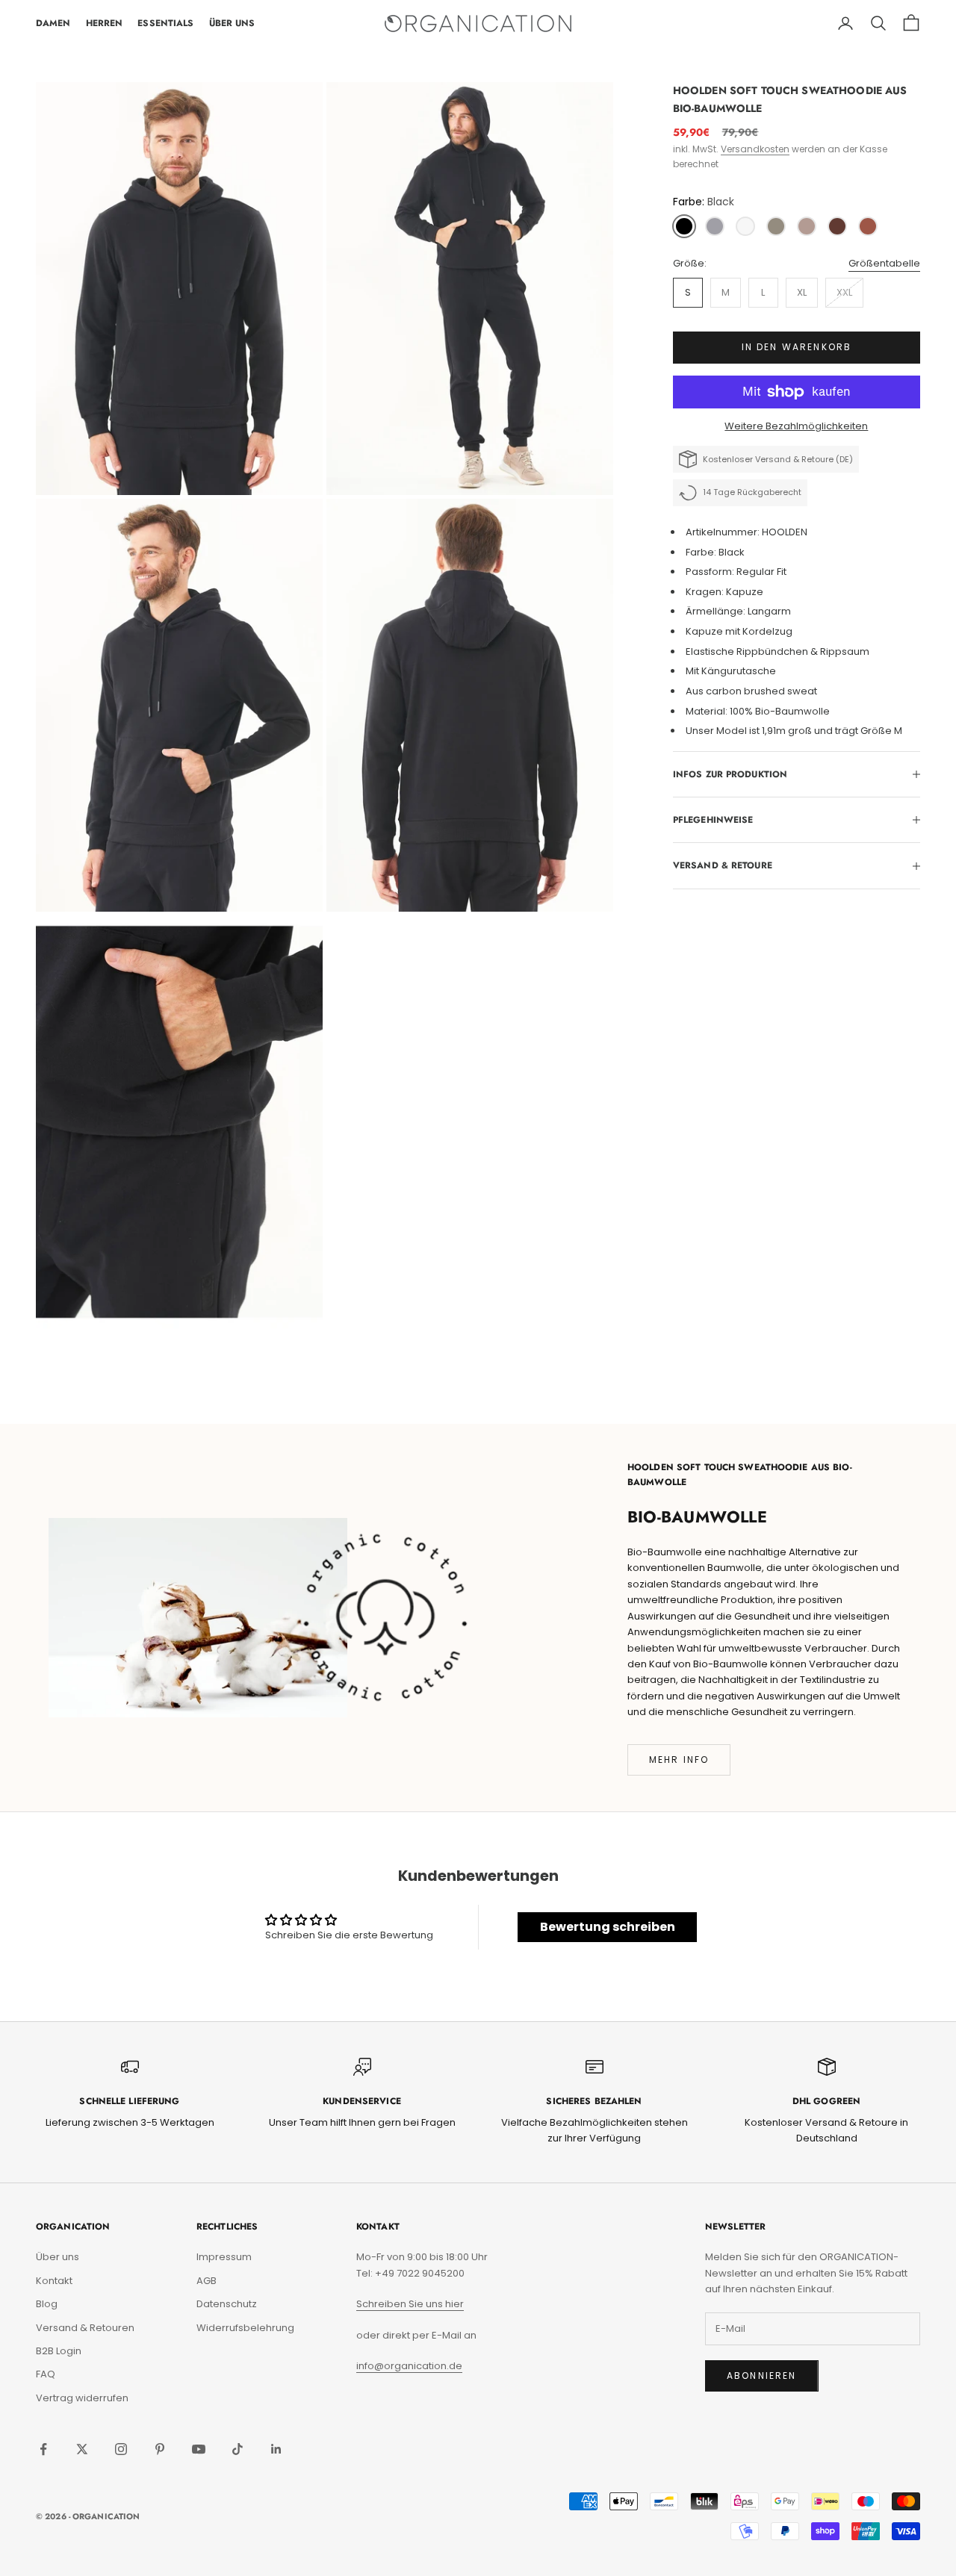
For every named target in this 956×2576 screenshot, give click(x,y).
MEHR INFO (679, 1760)
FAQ (46, 2374)
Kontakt (54, 2281)
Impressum (224, 2257)
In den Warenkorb (797, 348)
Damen (53, 23)
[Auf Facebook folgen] (43, 2449)
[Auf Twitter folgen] (82, 2449)
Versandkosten (755, 149)
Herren (105, 23)
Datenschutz (227, 2304)
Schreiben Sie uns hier (410, 2304)
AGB (207, 2281)
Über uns (58, 2257)
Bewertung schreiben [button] (608, 1927)
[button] (684, 226)
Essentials (165, 23)
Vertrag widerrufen (82, 2398)
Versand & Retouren (85, 2328)
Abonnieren (762, 2376)
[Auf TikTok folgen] (238, 2449)
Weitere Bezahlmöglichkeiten (796, 426)
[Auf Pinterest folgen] (160, 2449)
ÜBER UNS (232, 23)
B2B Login (59, 2351)
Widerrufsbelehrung (245, 2328)
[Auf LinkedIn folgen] (276, 2449)
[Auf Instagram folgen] (121, 2449)
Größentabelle (884, 263)
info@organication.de (409, 2366)
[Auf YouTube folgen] (199, 2449)
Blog (47, 2304)
